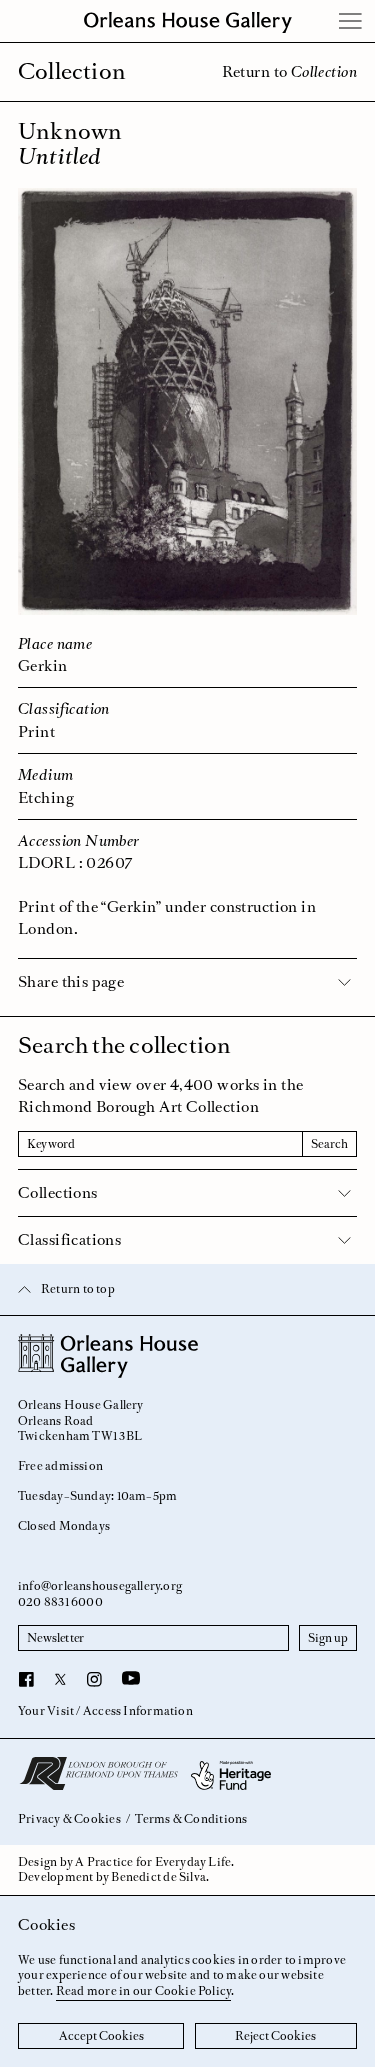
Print (36, 731)
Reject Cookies (275, 2036)
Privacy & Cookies (69, 1819)
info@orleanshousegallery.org (100, 1586)
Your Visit (46, 1711)
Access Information (138, 1711)
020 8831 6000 (60, 1602)
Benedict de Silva (158, 1877)
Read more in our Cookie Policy (144, 1991)
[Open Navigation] (351, 21)
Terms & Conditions (191, 1819)
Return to (289, 71)
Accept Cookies (101, 2036)
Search (329, 1144)
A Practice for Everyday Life (153, 1862)
